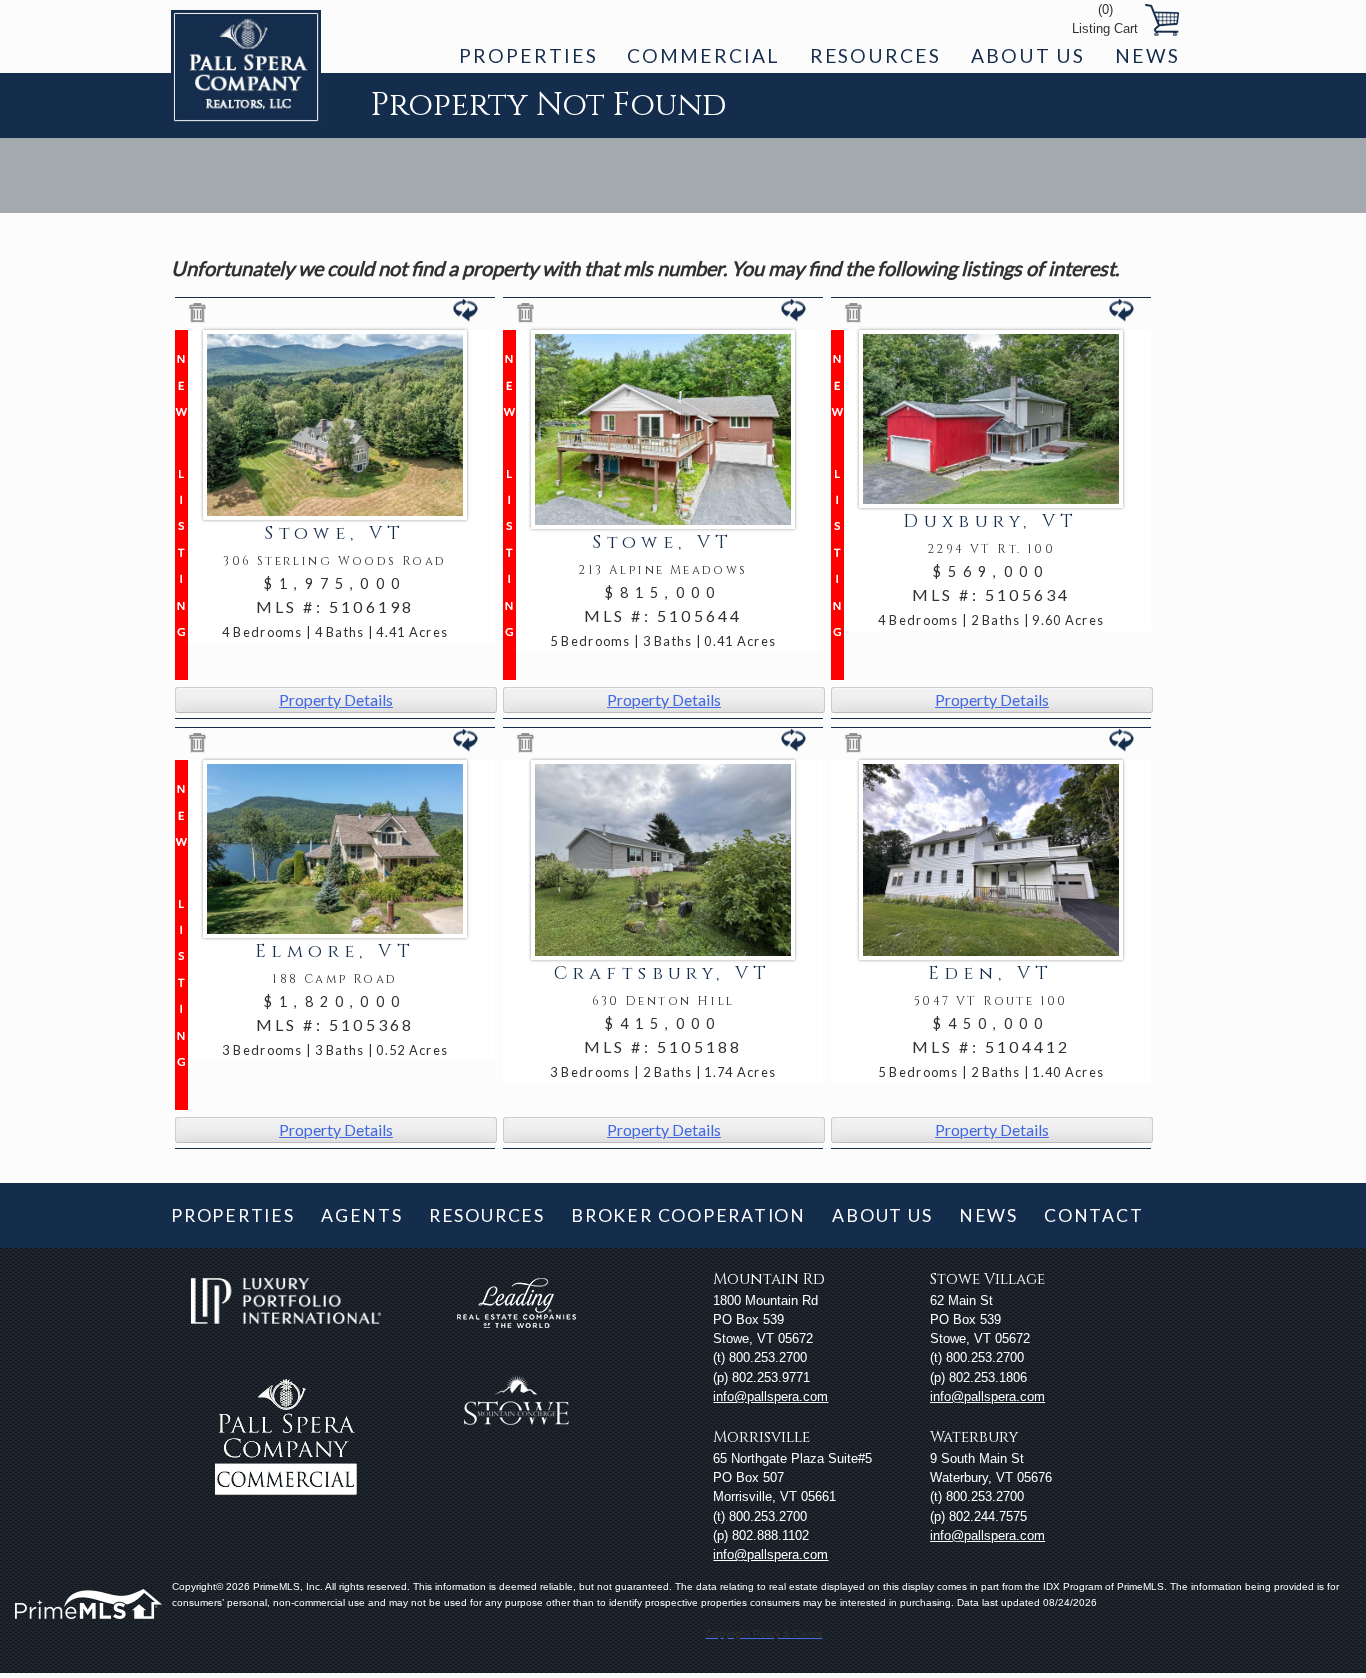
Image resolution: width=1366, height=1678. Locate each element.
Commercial (703, 55)
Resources (875, 55)
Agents (362, 1215)
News (1147, 55)
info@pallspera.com (770, 1396)
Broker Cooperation (688, 1215)
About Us (1028, 55)
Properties (528, 55)
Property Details (336, 699)
